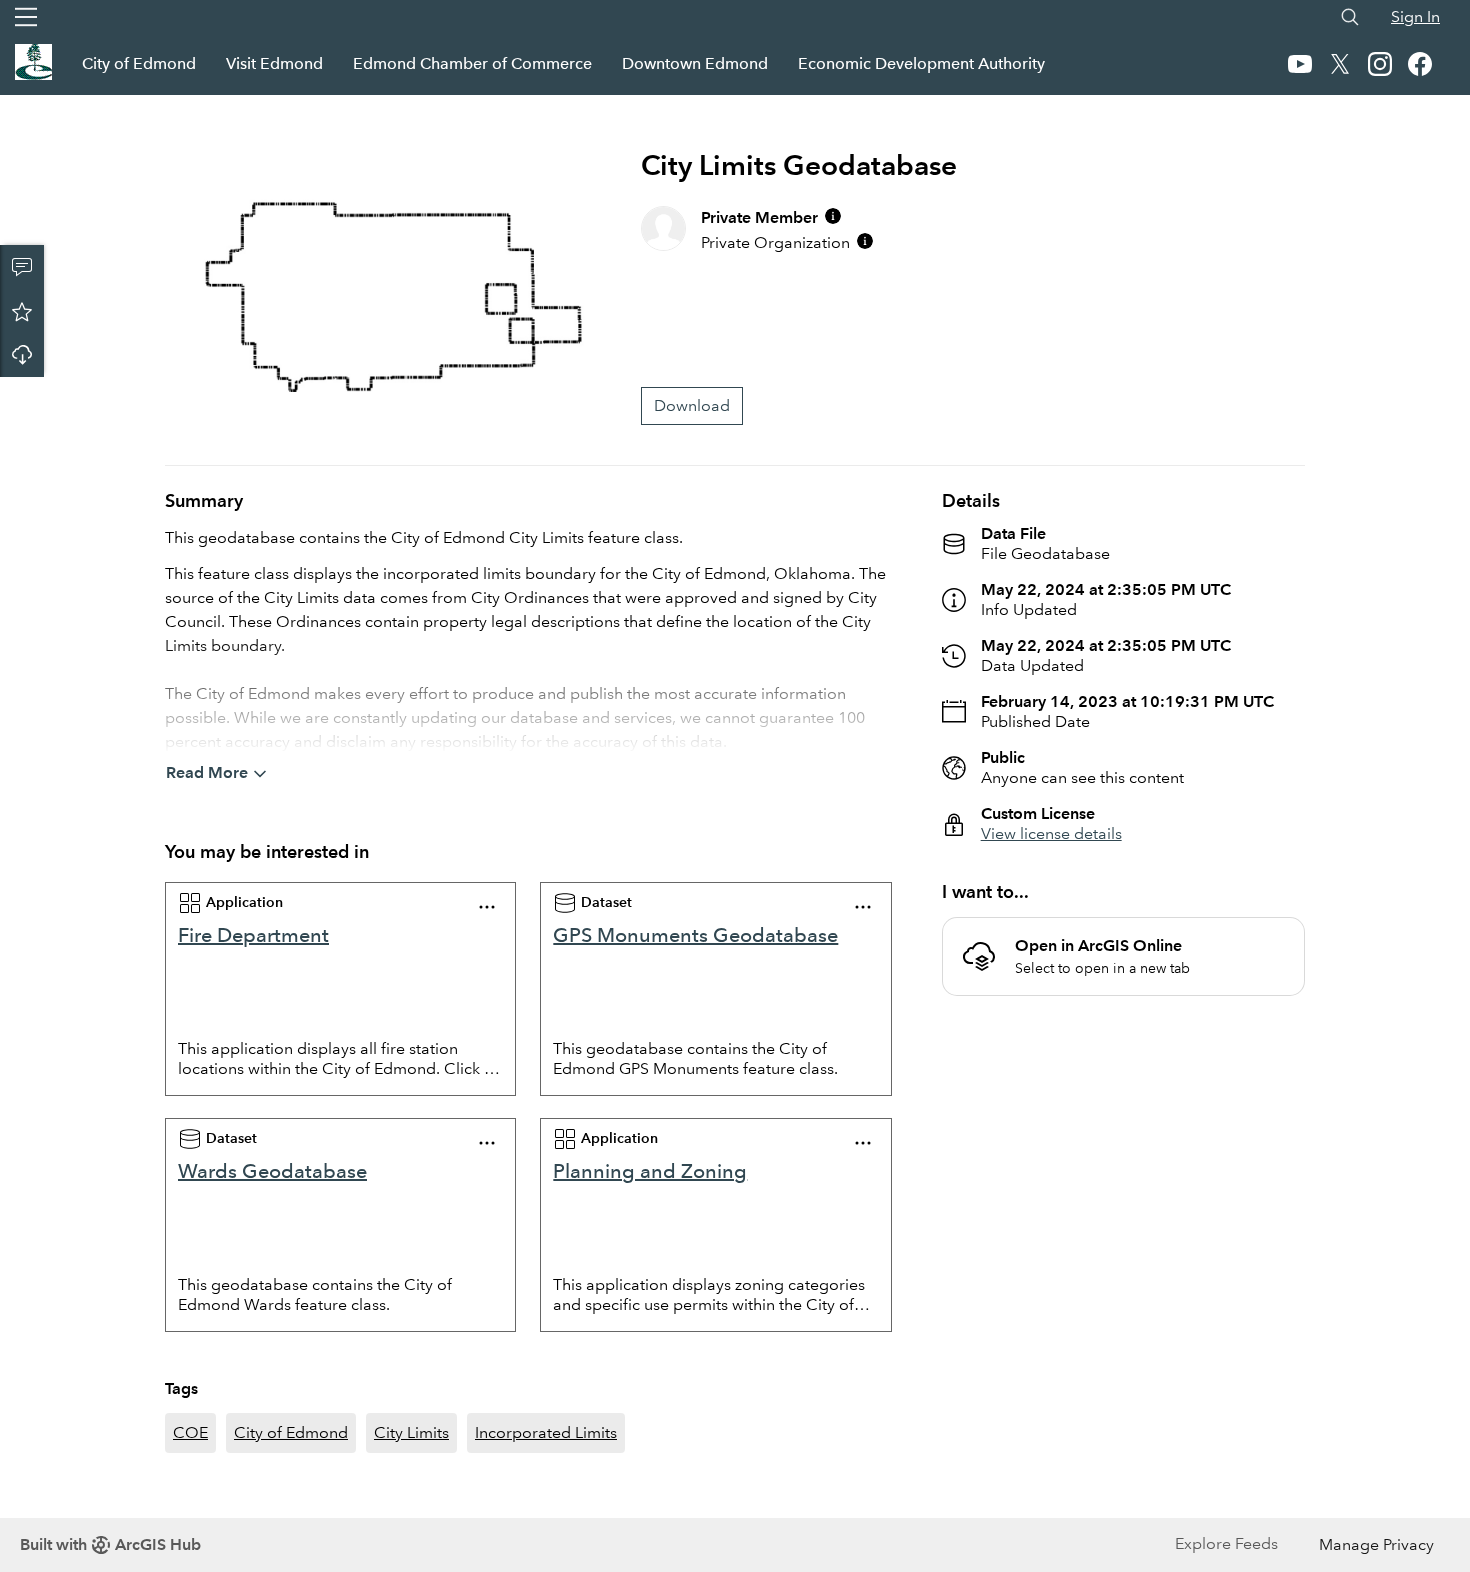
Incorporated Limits (546, 1432)
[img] (833, 216)
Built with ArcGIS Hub (110, 1544)
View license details (1051, 833)
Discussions (22, 267)
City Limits (411, 1432)
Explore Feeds (1226, 1543)
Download (22, 355)
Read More (207, 772)
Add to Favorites (22, 311)
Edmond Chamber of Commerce (472, 63)
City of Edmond (139, 63)
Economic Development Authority (921, 63)
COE (190, 1432)
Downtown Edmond (695, 63)
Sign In (1415, 16)
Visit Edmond (274, 63)
